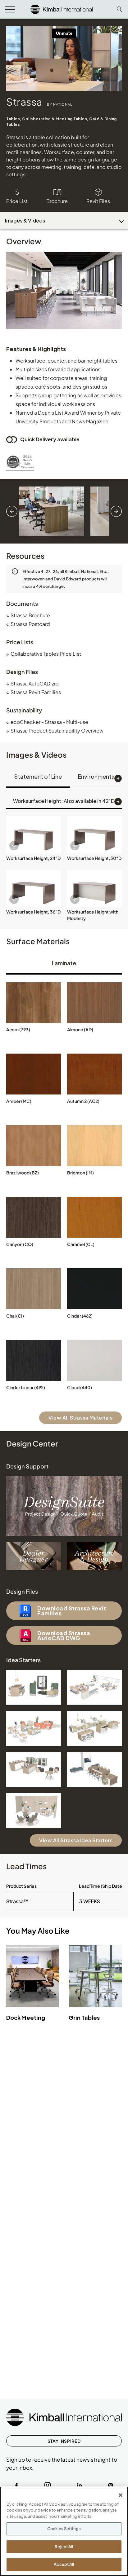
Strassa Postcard (28, 624)
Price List (17, 201)
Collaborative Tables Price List (44, 654)
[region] (64, 2531)
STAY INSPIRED (64, 2441)
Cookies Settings (64, 2529)
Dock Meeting (26, 2017)
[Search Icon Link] (119, 9)
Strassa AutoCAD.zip (32, 683)
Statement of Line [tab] (38, 776)
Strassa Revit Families (34, 692)
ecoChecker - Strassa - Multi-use (47, 722)
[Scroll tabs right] (118, 778)
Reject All (64, 2547)
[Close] (121, 2495)
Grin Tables (84, 2017)
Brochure (57, 201)
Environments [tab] (96, 776)
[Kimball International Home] (62, 9)
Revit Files (98, 201)
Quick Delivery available (50, 439)
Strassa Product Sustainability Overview (55, 731)
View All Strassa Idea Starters (76, 1840)
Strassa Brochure (28, 615)
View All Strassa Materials (80, 1418)
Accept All (64, 2564)
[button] (34, 835)
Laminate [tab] (64, 963)
